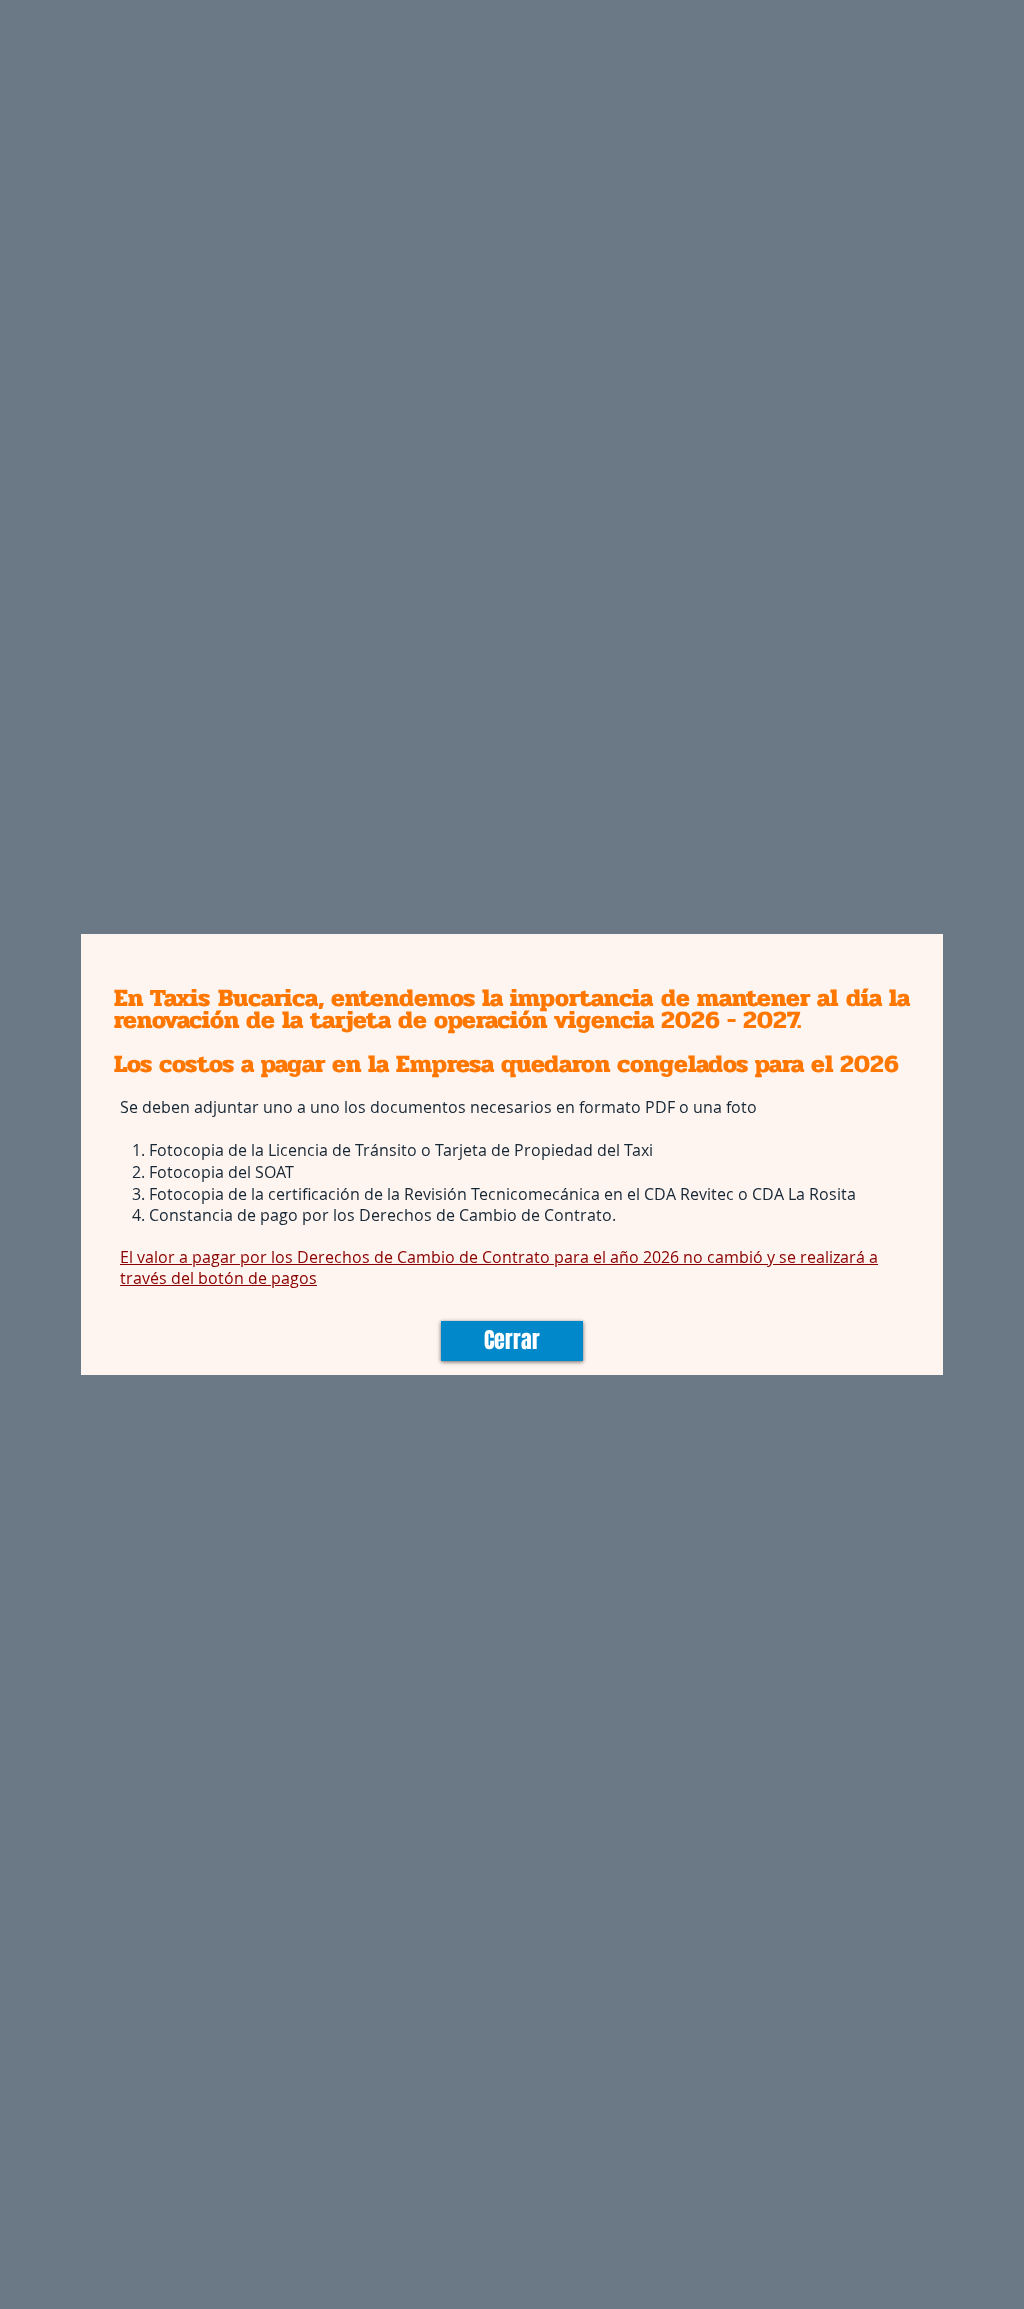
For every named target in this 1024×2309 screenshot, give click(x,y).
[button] (512, 1341)
